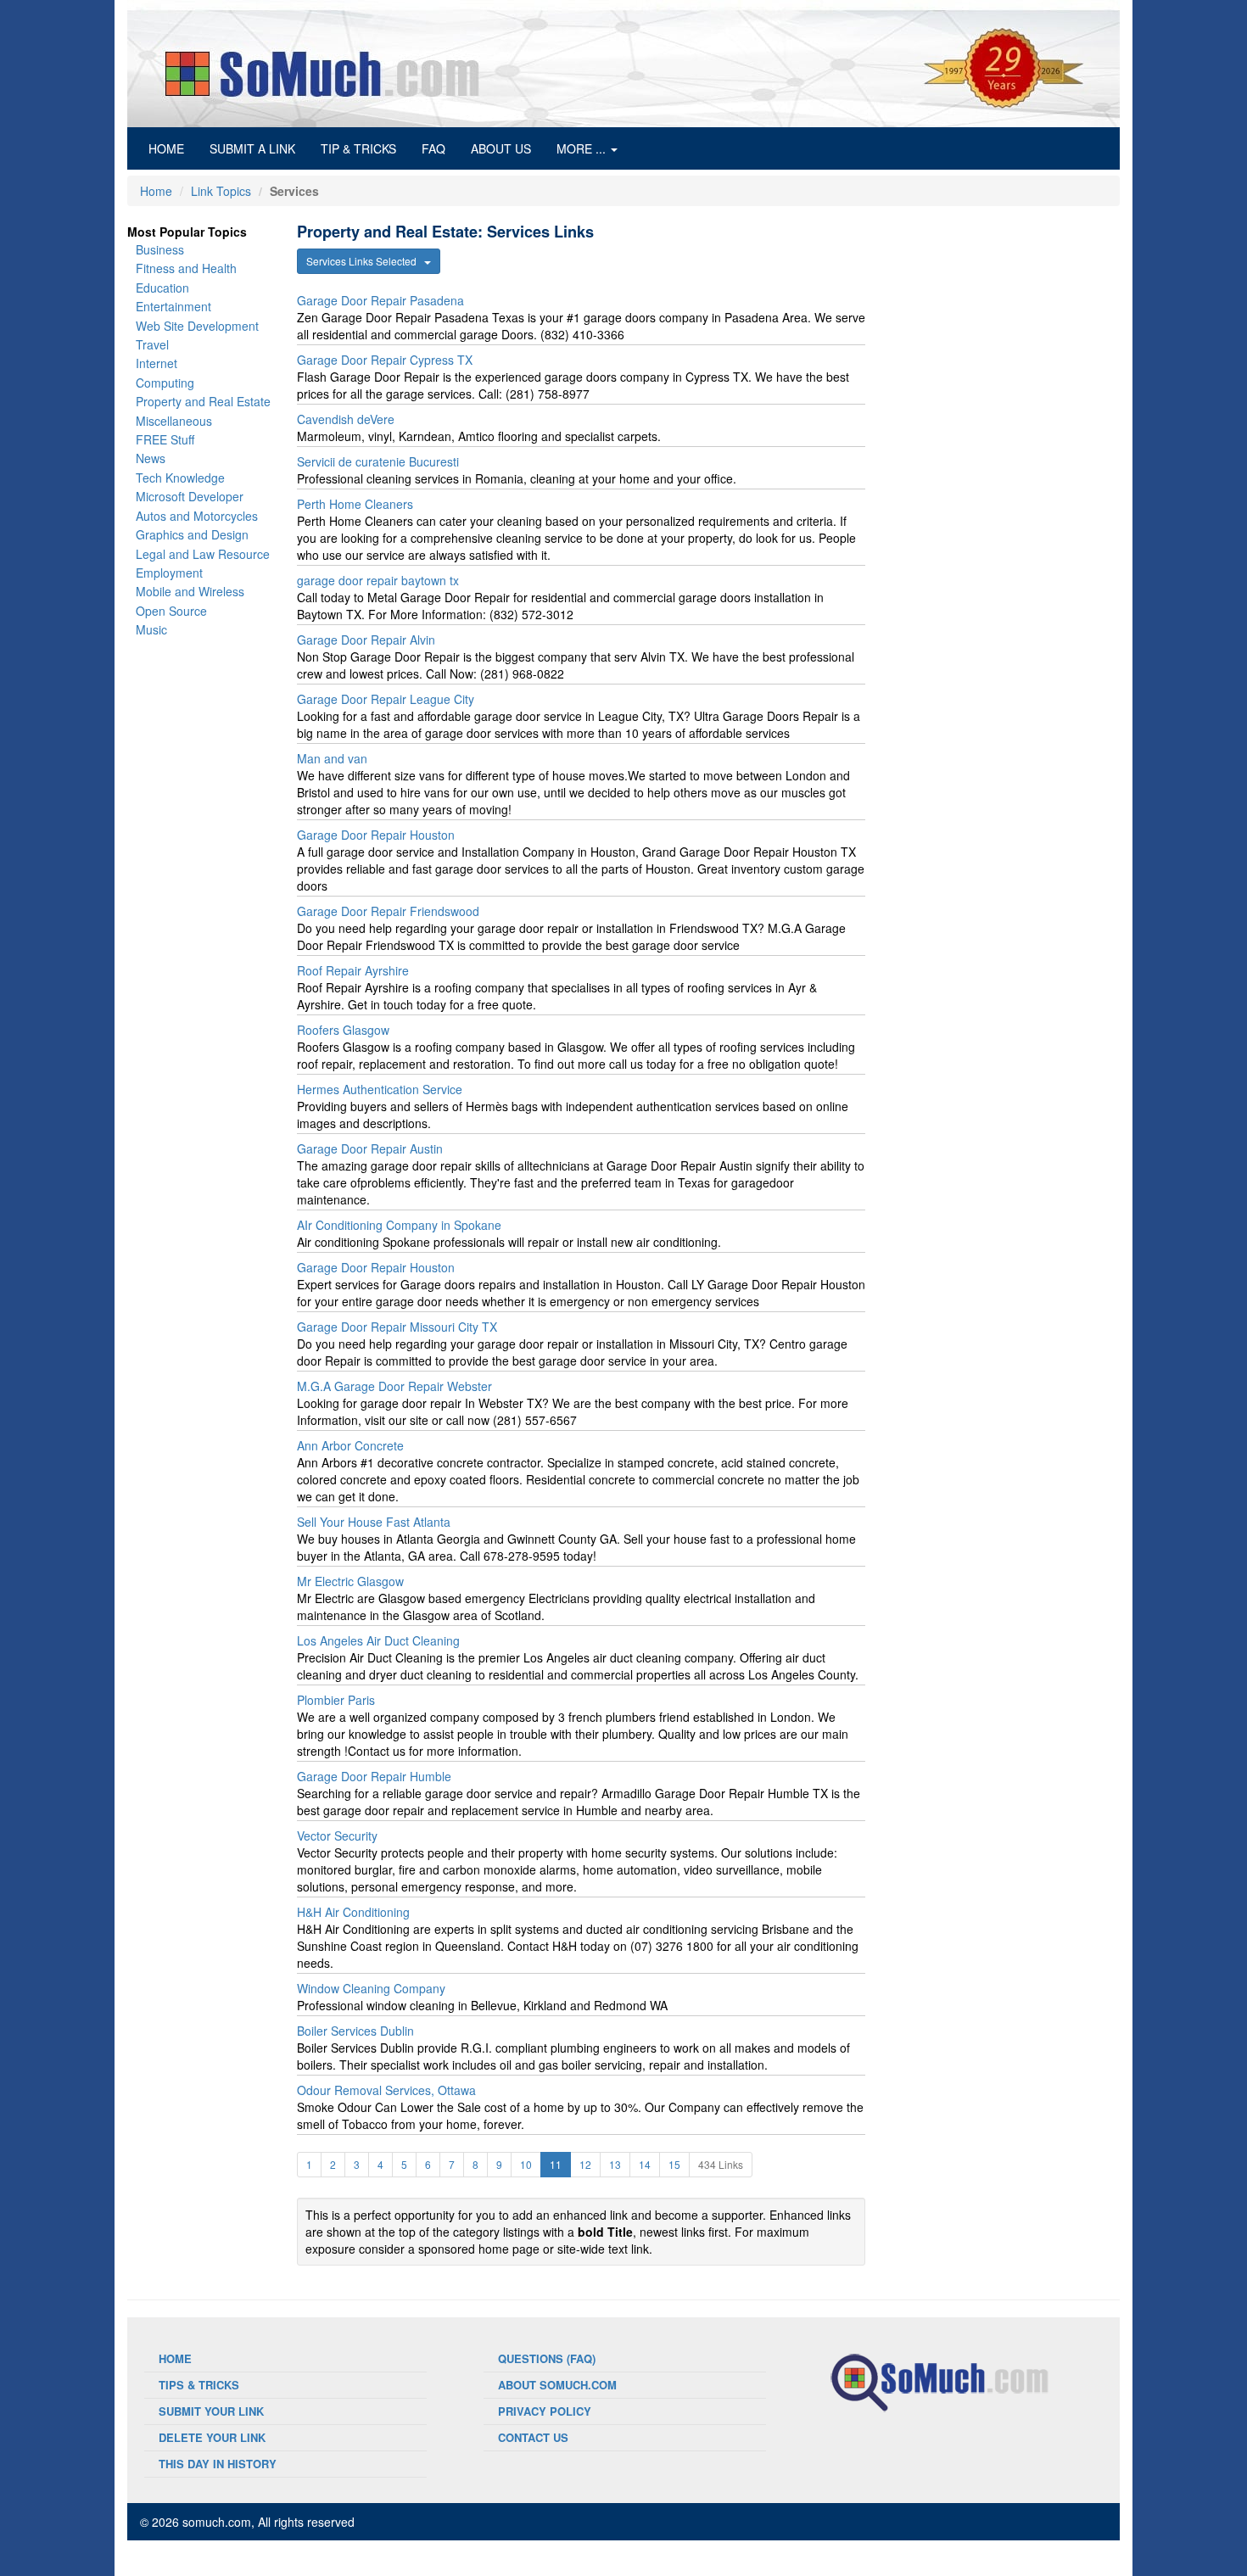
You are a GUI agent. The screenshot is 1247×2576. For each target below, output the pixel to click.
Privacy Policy (545, 2411)
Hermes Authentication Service (380, 1089)
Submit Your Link (211, 2411)
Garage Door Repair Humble (374, 1776)
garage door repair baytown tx (378, 580)
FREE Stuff (165, 439)
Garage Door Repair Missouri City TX (397, 1327)
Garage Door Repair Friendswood (388, 911)
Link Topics (221, 191)
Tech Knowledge (180, 478)
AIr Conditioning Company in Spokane (399, 1225)
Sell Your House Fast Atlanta (374, 1522)
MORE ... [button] (583, 148)
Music (151, 629)
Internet (157, 363)
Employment (169, 573)
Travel (152, 344)
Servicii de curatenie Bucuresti (378, 461)
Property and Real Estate (203, 401)
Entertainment (173, 306)
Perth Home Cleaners (355, 504)
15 (674, 2164)
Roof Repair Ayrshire (353, 970)
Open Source (171, 611)
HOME (173, 148)
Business (160, 249)
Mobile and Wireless (190, 591)
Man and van (332, 758)
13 (615, 2164)
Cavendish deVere (346, 419)
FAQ (433, 148)
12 (585, 2164)
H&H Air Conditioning (353, 1912)
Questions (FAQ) (547, 2358)
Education (162, 288)
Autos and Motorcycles (197, 516)
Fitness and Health (186, 268)
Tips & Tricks (199, 2385)
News (151, 458)
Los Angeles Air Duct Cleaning (378, 1640)
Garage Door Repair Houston (376, 835)
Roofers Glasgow (343, 1030)
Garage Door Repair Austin (370, 1148)
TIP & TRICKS (358, 148)
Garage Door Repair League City (386, 699)
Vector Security (337, 1836)
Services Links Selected (365, 261)
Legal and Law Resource (203, 554)
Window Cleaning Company (371, 1988)
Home (156, 191)
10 (526, 2164)
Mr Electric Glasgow (350, 1581)
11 (556, 2164)
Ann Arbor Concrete (350, 1445)
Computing (165, 383)
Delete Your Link (212, 2437)
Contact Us (533, 2437)
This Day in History (218, 2464)
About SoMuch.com (557, 2385)
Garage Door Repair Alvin (366, 640)
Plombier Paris (336, 1700)
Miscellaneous (174, 421)
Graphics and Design (192, 534)
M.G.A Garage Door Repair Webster (394, 1386)
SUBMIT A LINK (252, 148)
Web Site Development (197, 326)
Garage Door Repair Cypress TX (385, 360)
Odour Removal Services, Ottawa (386, 2090)
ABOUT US (501, 148)
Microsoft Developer (190, 496)
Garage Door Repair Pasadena (380, 300)
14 (645, 2164)
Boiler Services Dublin (355, 2031)
